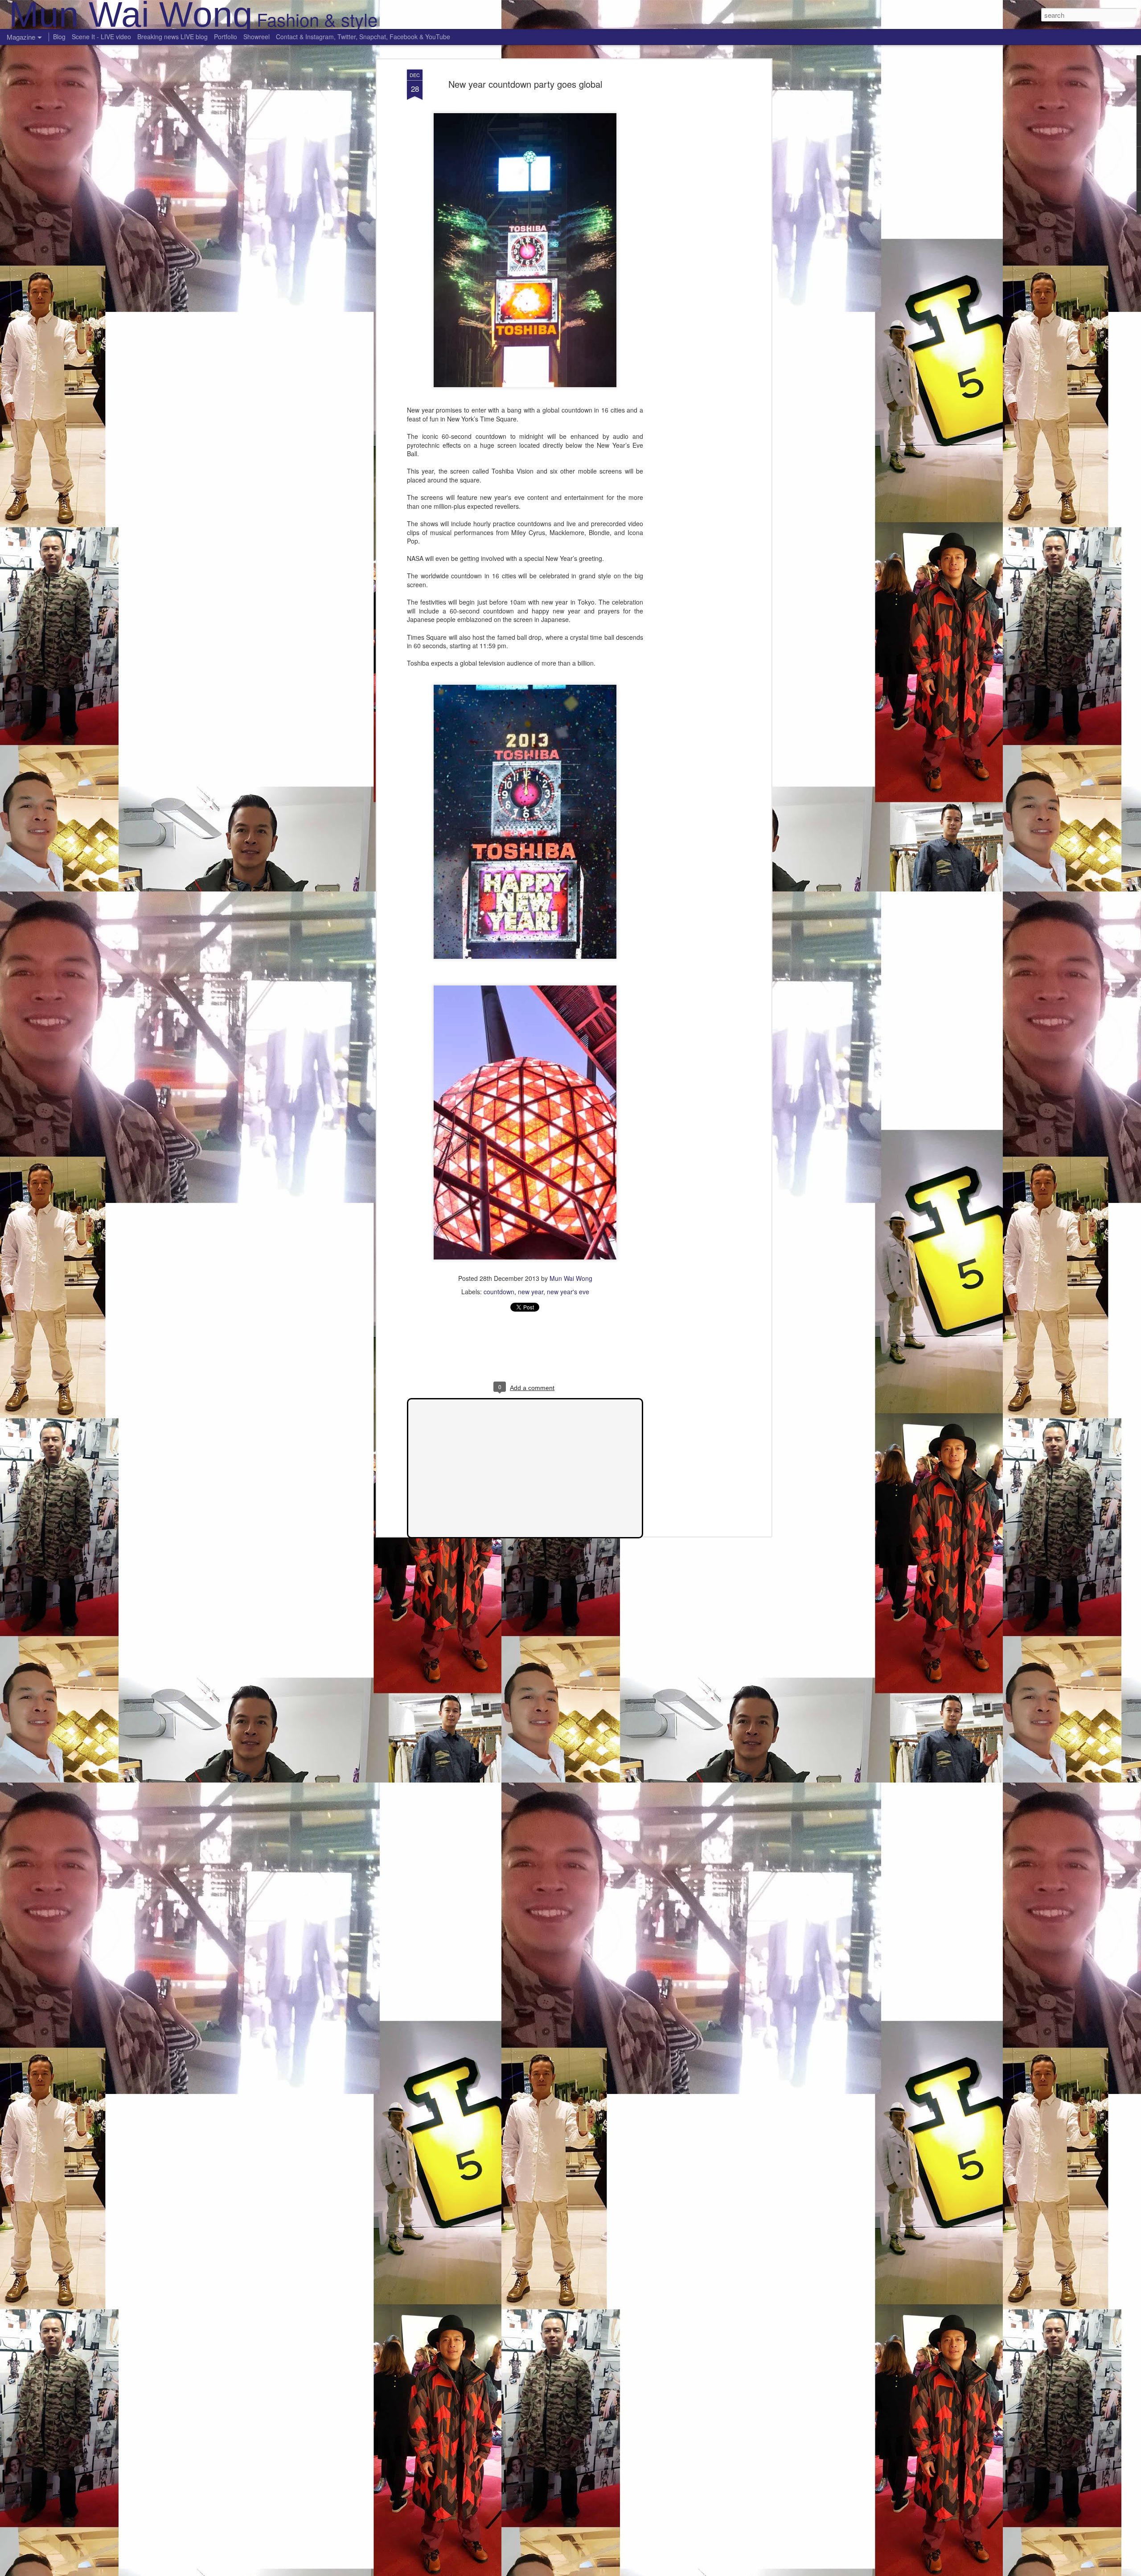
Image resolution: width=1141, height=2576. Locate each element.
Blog (59, 37)
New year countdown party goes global (525, 84)
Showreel (257, 37)
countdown (499, 1292)
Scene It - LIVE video (101, 37)
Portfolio (226, 37)
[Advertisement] (692, 210)
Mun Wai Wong (571, 1278)
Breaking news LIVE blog (172, 37)
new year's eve (568, 1292)
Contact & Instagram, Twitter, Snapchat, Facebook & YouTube (363, 37)
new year (531, 1292)
